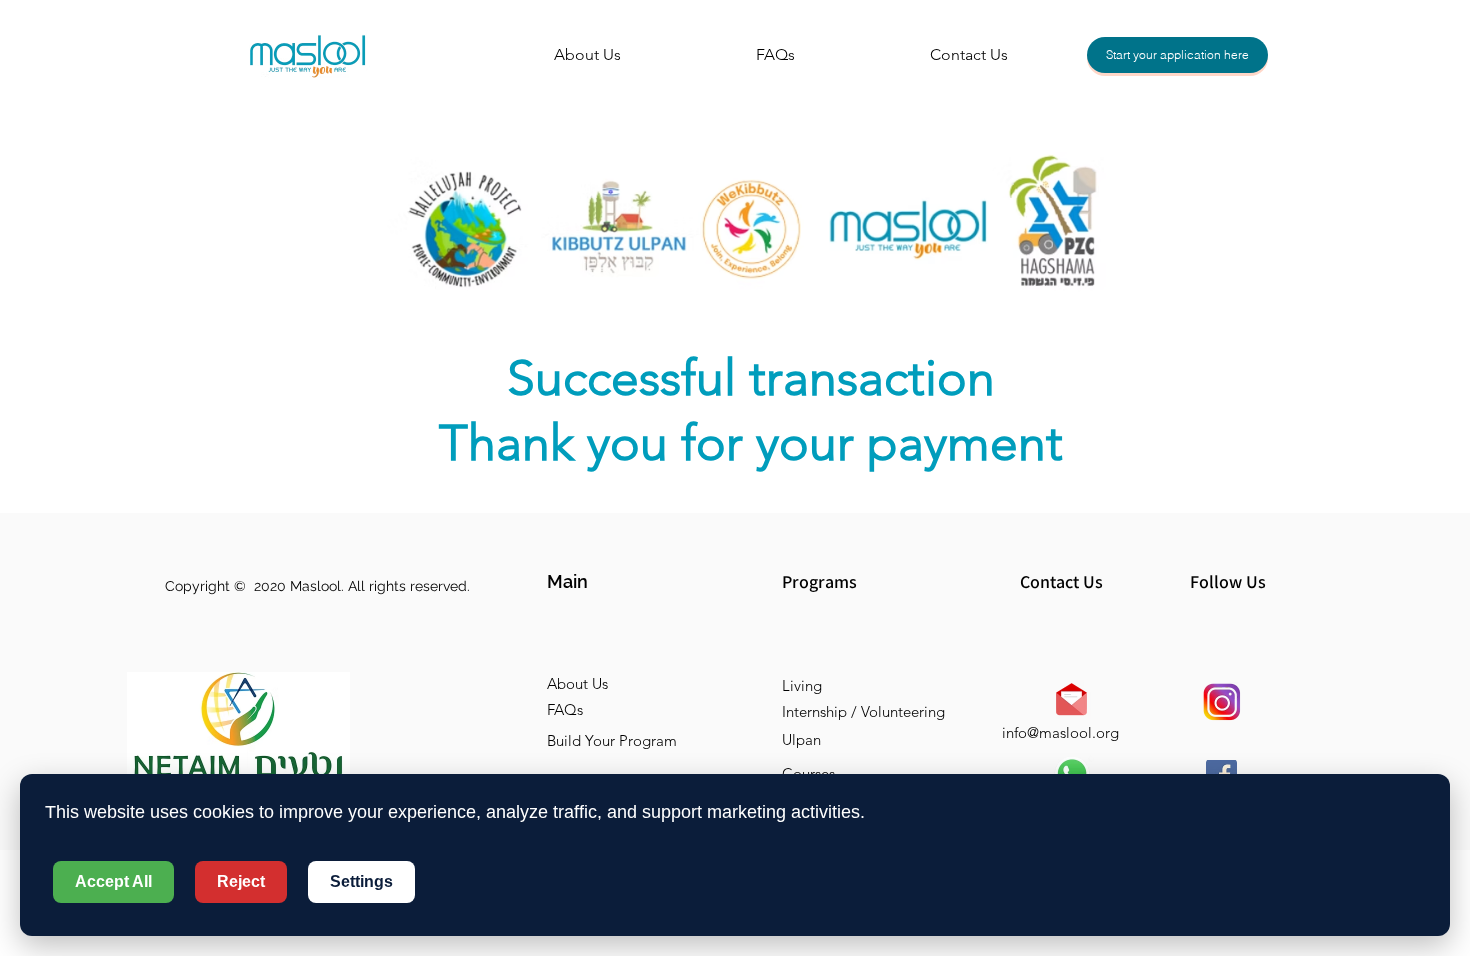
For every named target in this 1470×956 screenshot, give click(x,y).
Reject (241, 881)
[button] (618, 582)
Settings (361, 881)
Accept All (113, 881)
